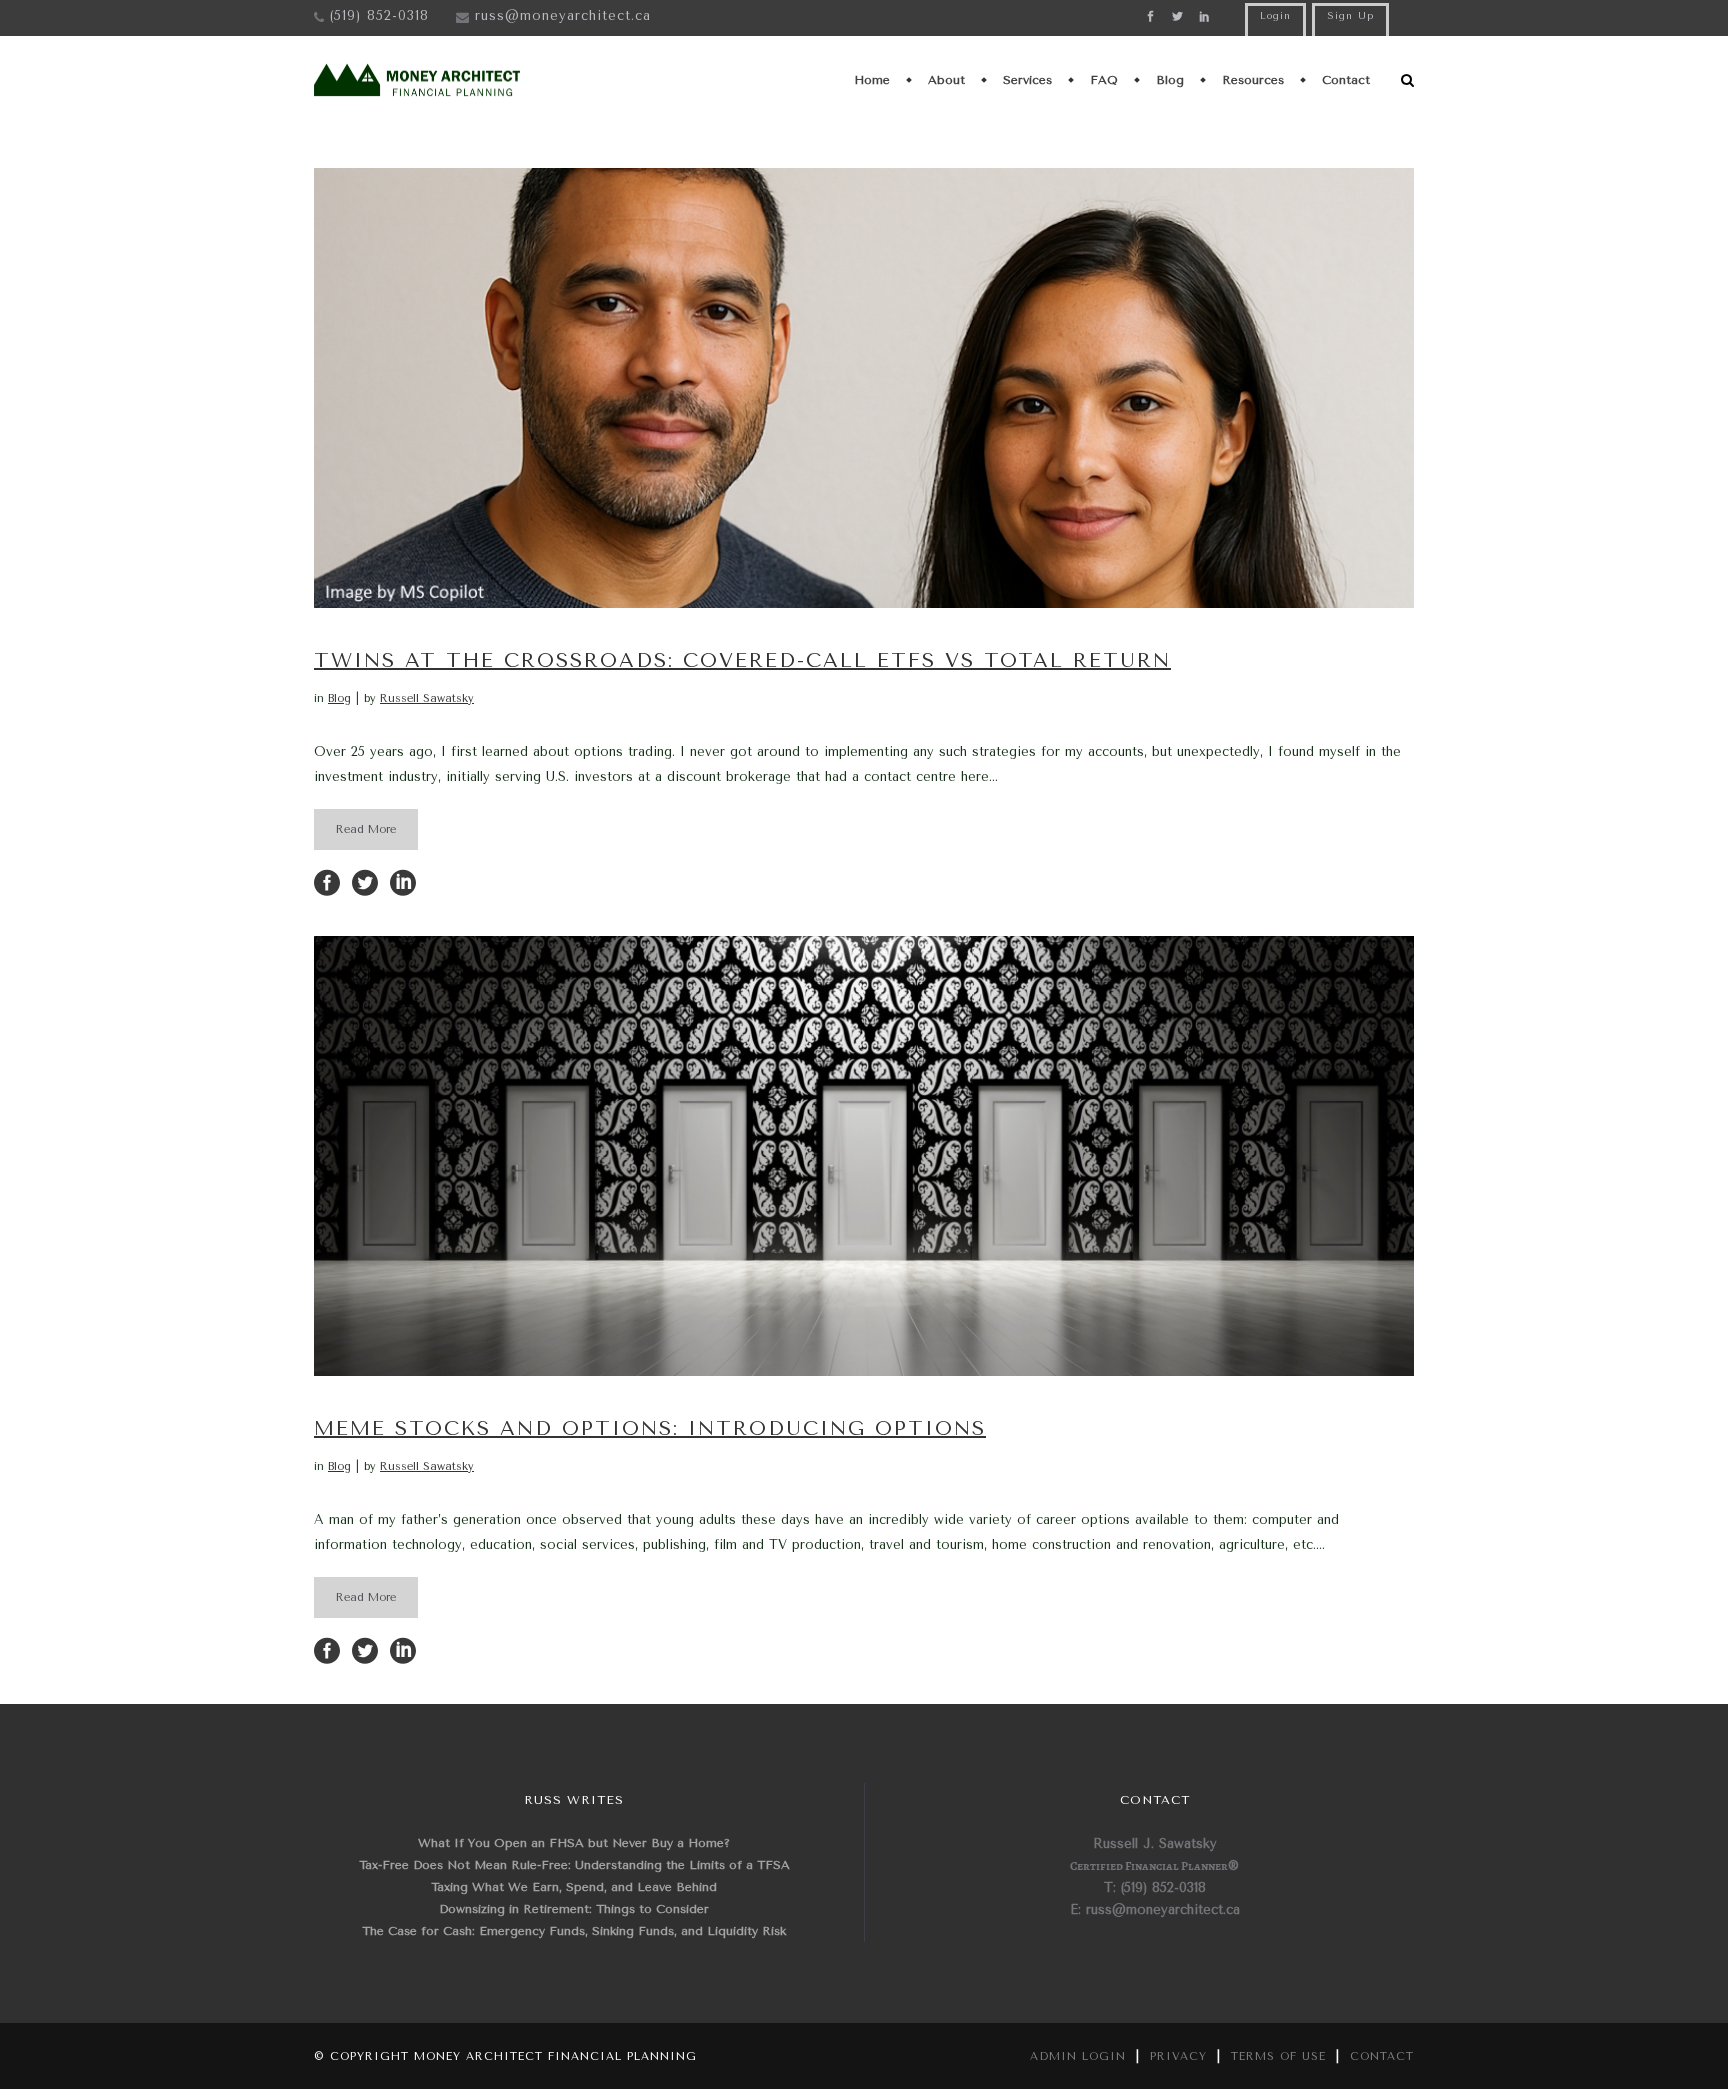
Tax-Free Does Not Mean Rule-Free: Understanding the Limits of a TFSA (574, 1865)
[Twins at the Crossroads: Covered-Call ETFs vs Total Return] (864, 388)
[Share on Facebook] (327, 881)
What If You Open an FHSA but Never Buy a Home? (574, 1843)
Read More (366, 829)
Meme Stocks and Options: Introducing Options (650, 1428)
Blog (339, 698)
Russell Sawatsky (427, 698)
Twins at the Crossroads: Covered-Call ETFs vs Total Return (742, 660)
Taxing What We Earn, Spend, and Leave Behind (574, 1887)
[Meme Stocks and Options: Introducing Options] (864, 1156)
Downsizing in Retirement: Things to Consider (574, 1909)
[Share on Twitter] (365, 881)
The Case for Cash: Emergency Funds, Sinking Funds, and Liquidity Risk (574, 1931)
